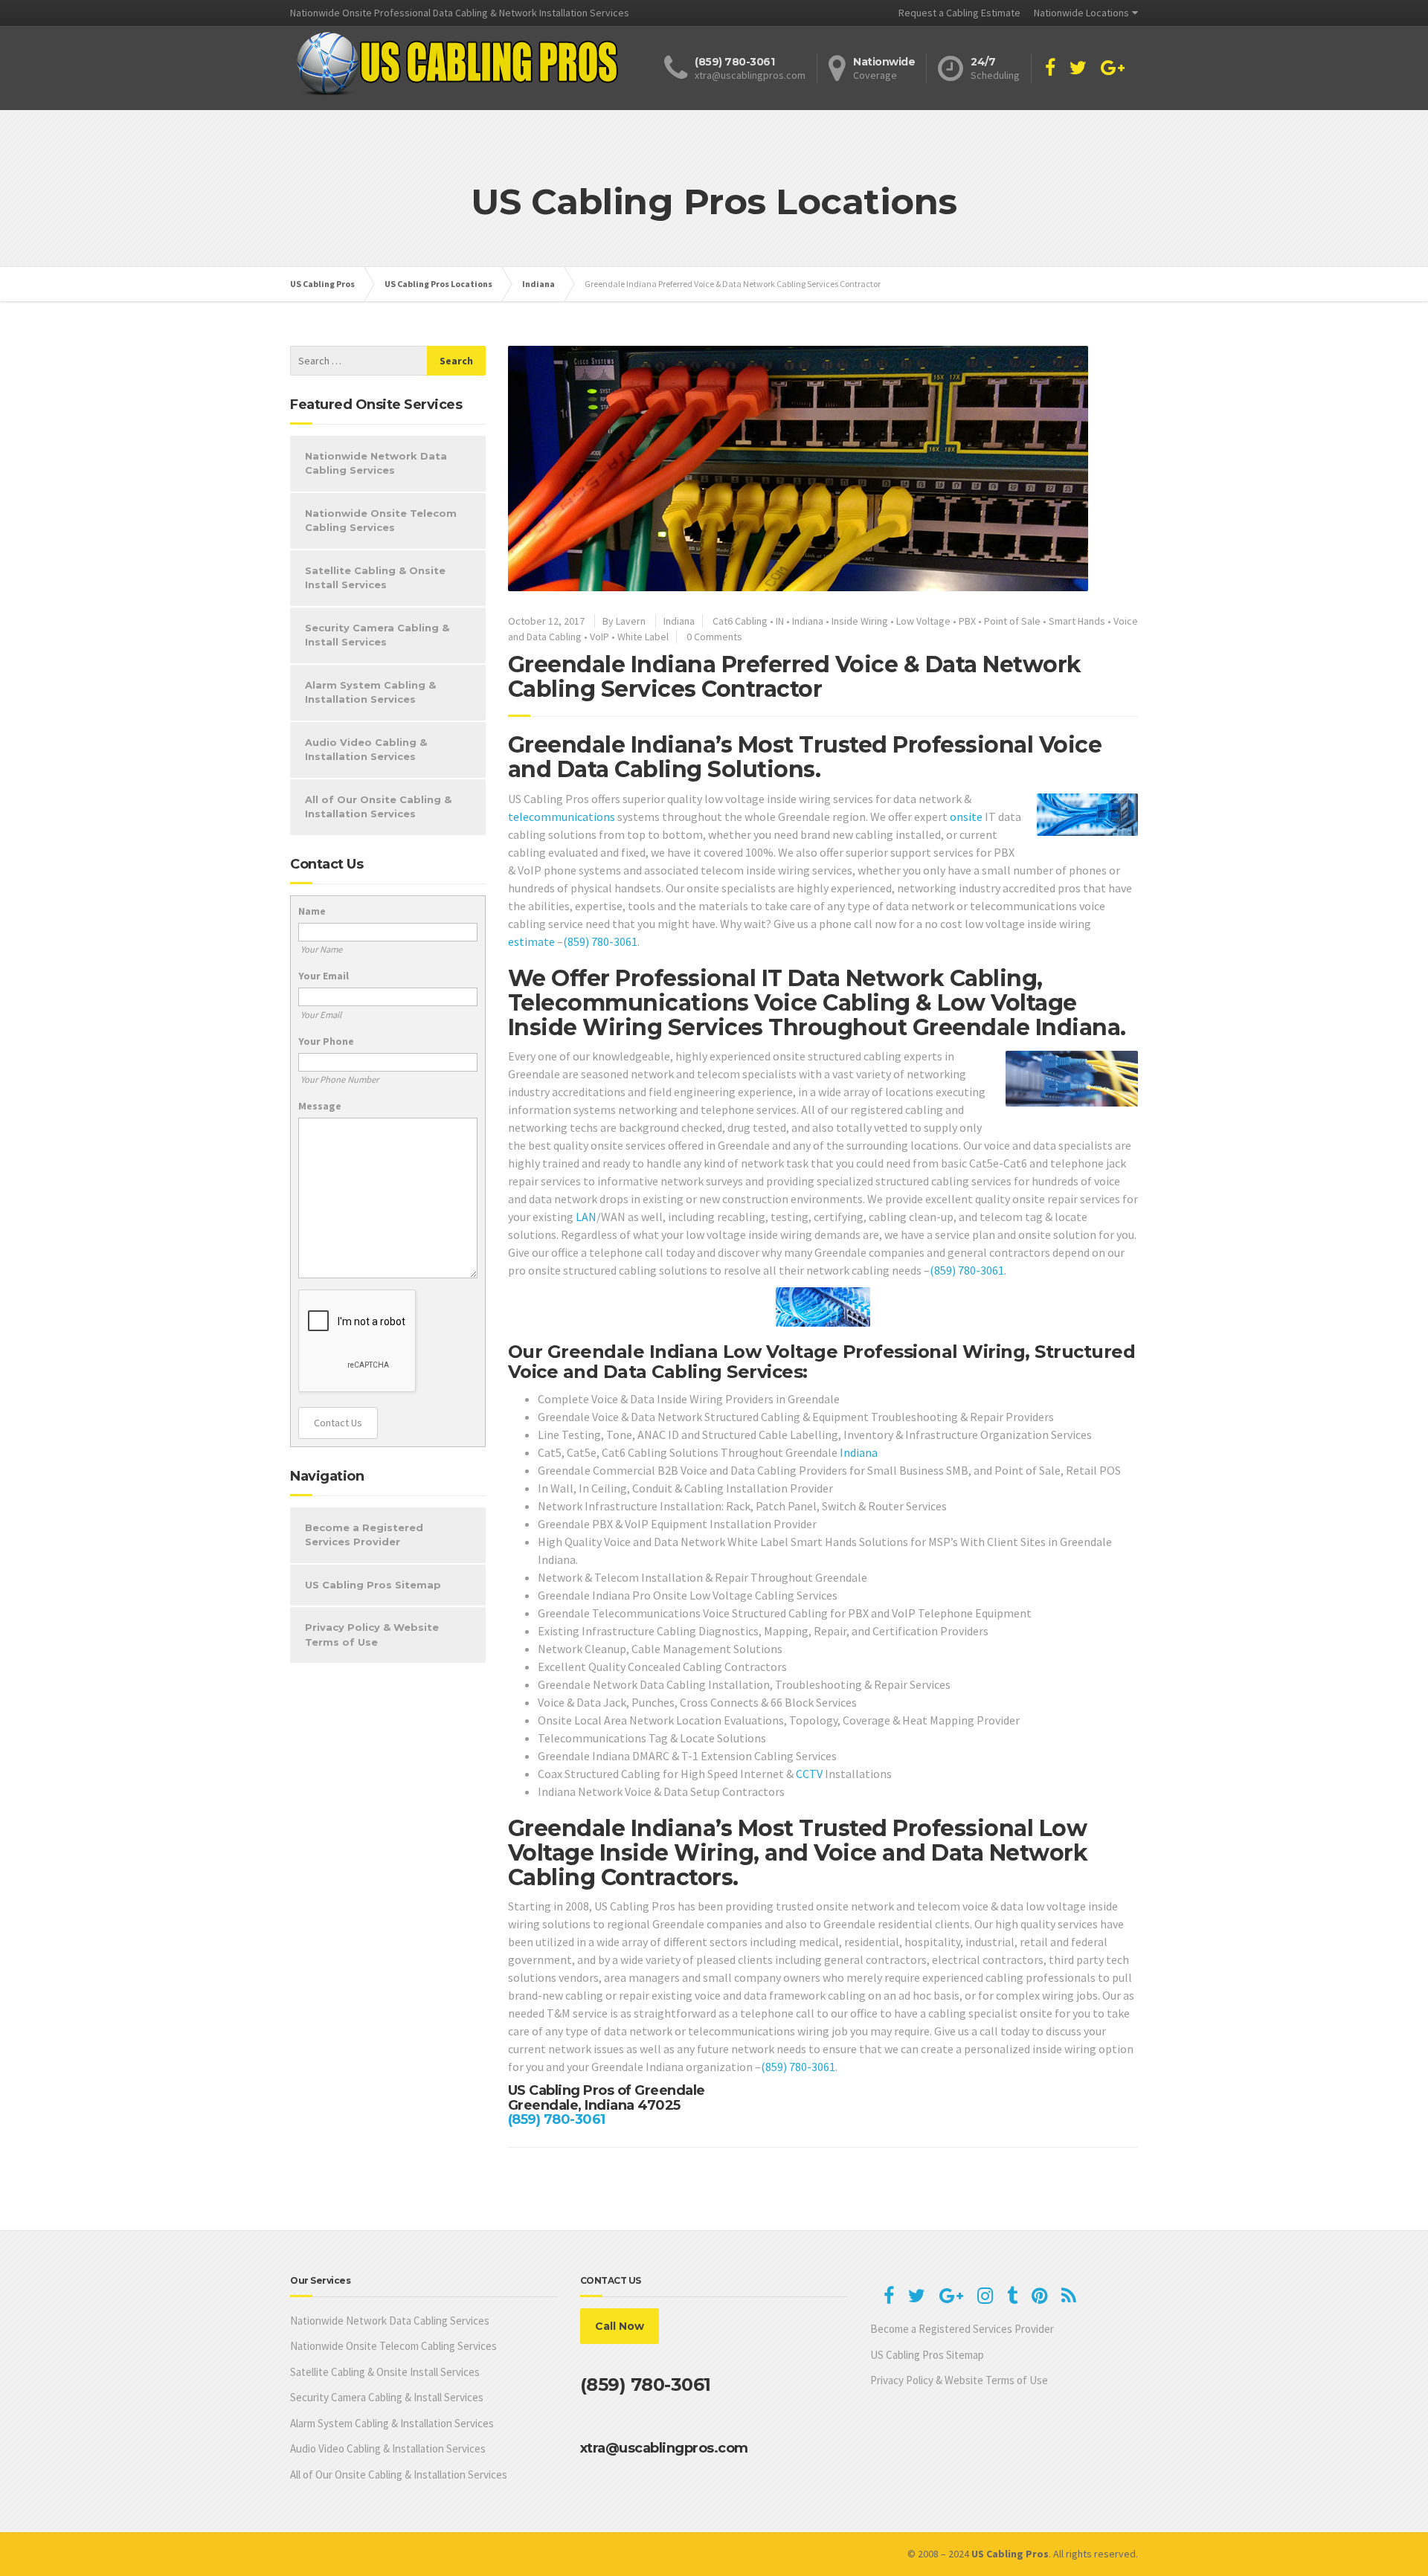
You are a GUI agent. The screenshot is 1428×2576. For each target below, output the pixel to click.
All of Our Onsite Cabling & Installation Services (378, 807)
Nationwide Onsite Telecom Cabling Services (381, 521)
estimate (531, 941)
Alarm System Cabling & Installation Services (370, 692)
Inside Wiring (860, 621)
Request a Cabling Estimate (959, 13)
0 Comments (714, 637)
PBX (967, 621)
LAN (586, 1217)
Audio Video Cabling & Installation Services (366, 750)
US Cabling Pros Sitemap (373, 1585)
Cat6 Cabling (740, 621)
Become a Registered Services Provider (364, 1535)
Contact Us (338, 1423)
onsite (966, 817)
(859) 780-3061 (600, 941)
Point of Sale (1012, 621)
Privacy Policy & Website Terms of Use (372, 1635)
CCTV (809, 1774)
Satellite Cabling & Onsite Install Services (375, 578)
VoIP (599, 637)
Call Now (620, 2326)
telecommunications (562, 817)
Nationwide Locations (1081, 13)
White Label (643, 637)
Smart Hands (1077, 621)
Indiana (679, 621)
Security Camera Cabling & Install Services (377, 635)
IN (780, 621)
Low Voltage (923, 621)
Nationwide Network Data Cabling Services (376, 463)
